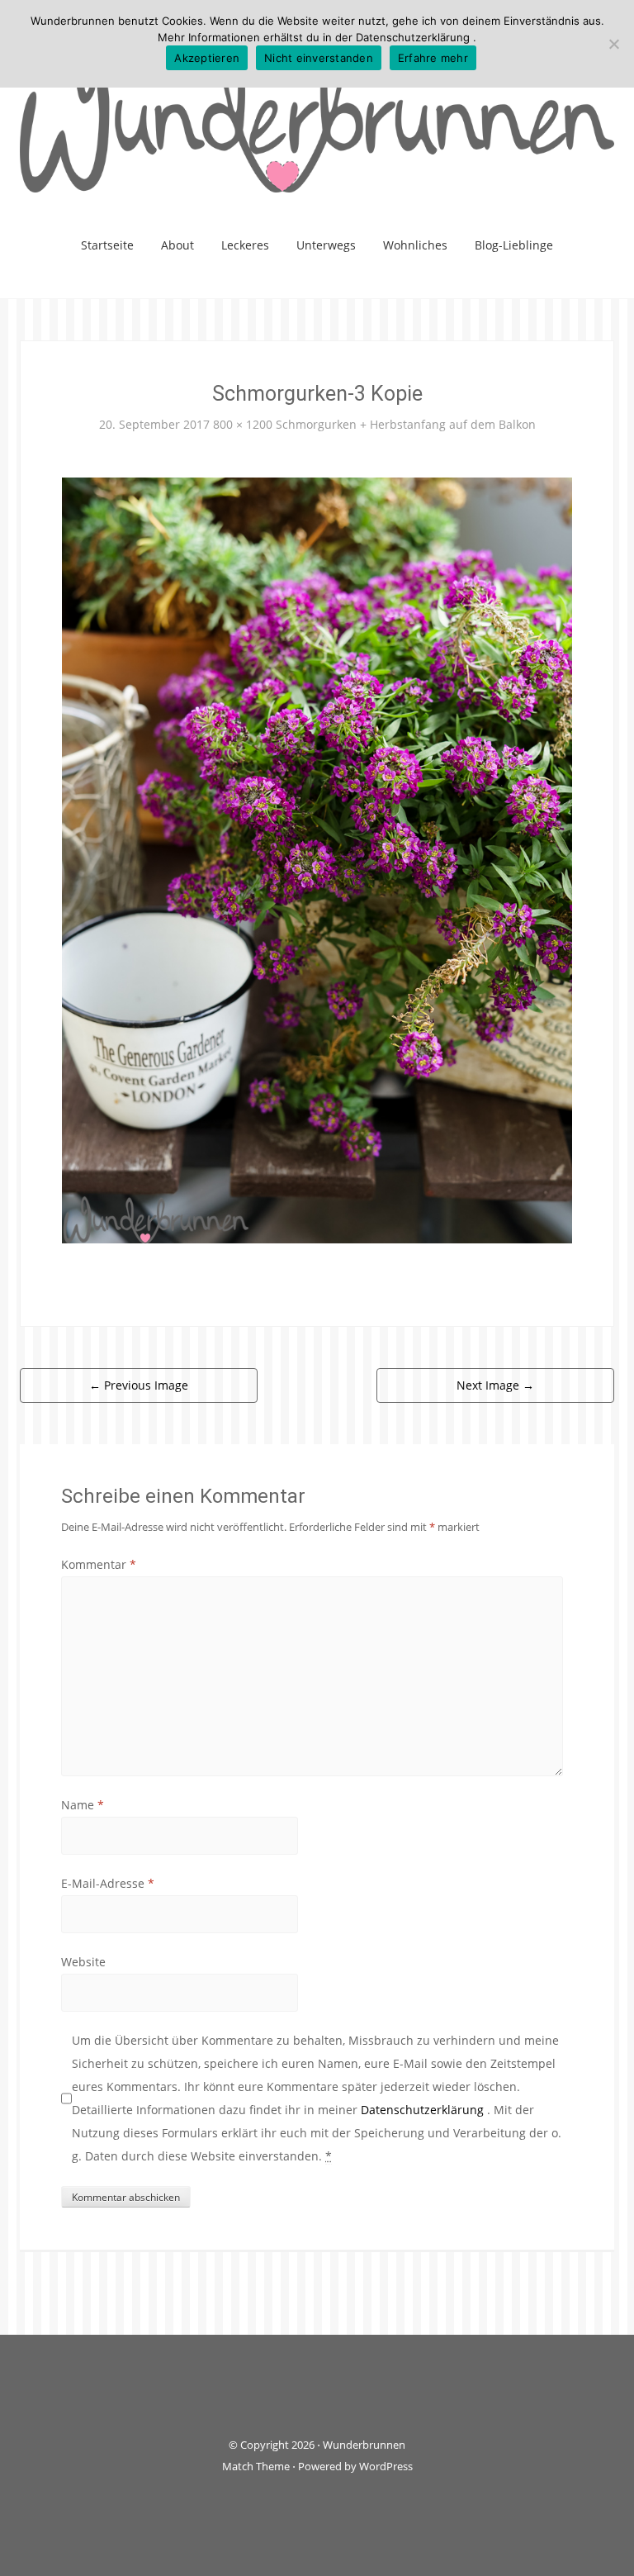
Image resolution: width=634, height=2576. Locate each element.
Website (83, 1962)
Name (83, 1805)
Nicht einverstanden (319, 58)
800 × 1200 (243, 424)
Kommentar (99, 1564)
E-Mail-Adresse (108, 1883)
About (177, 245)
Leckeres (245, 245)
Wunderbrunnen (364, 2445)
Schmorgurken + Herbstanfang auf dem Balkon (406, 424)
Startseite (107, 245)
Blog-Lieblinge (514, 245)
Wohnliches (415, 245)
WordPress (386, 2466)
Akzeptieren (207, 58)
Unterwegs (326, 245)
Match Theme (256, 2466)
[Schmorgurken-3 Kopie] (317, 860)
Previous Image (139, 1385)
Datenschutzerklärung (424, 2110)
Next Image (495, 1385)
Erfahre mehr (433, 58)
